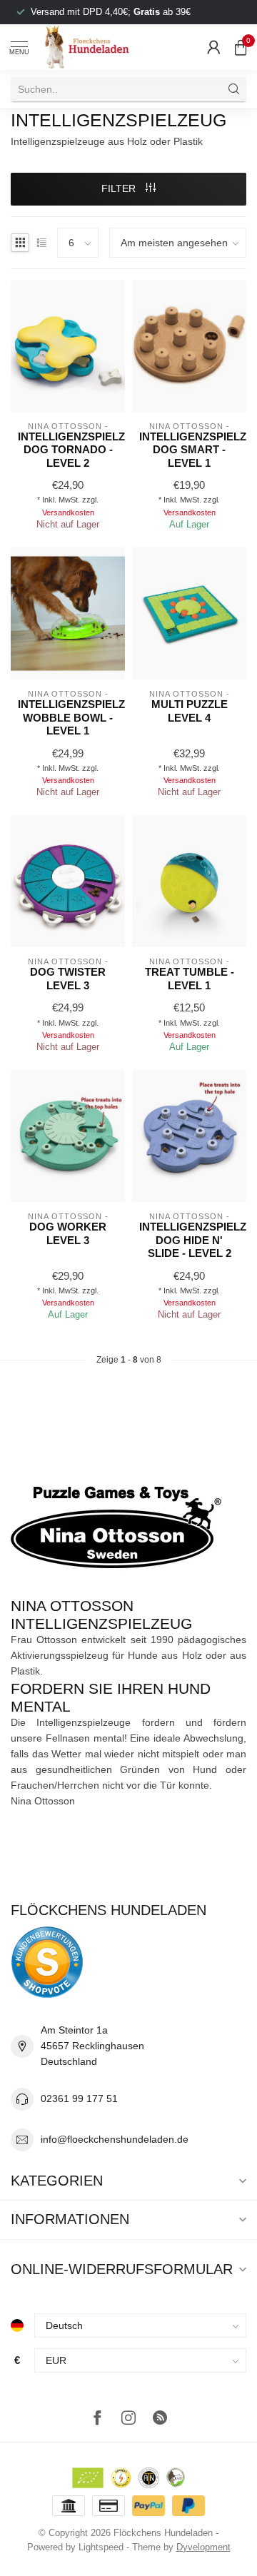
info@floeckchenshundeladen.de (115, 2139)
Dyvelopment (203, 2547)
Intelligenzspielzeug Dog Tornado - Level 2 (68, 450)
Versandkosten (68, 512)
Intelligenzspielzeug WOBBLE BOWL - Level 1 (68, 717)
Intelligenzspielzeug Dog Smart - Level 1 (189, 450)
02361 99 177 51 (79, 2098)
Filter (120, 188)
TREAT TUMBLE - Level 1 (190, 978)
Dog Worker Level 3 (68, 1233)
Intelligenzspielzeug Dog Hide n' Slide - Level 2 (189, 1240)
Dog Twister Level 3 (68, 978)
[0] (241, 47)
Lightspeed (101, 2547)
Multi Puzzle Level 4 (190, 711)
